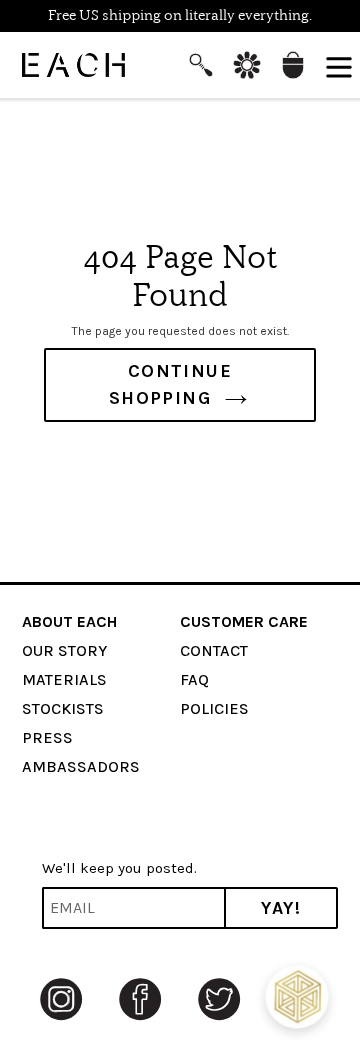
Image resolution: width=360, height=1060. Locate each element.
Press (47, 737)
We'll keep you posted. (119, 868)
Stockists (63, 708)
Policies (214, 708)
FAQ (194, 679)
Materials (64, 679)
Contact (214, 650)
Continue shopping (171, 384)
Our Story (64, 650)
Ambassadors (81, 766)
